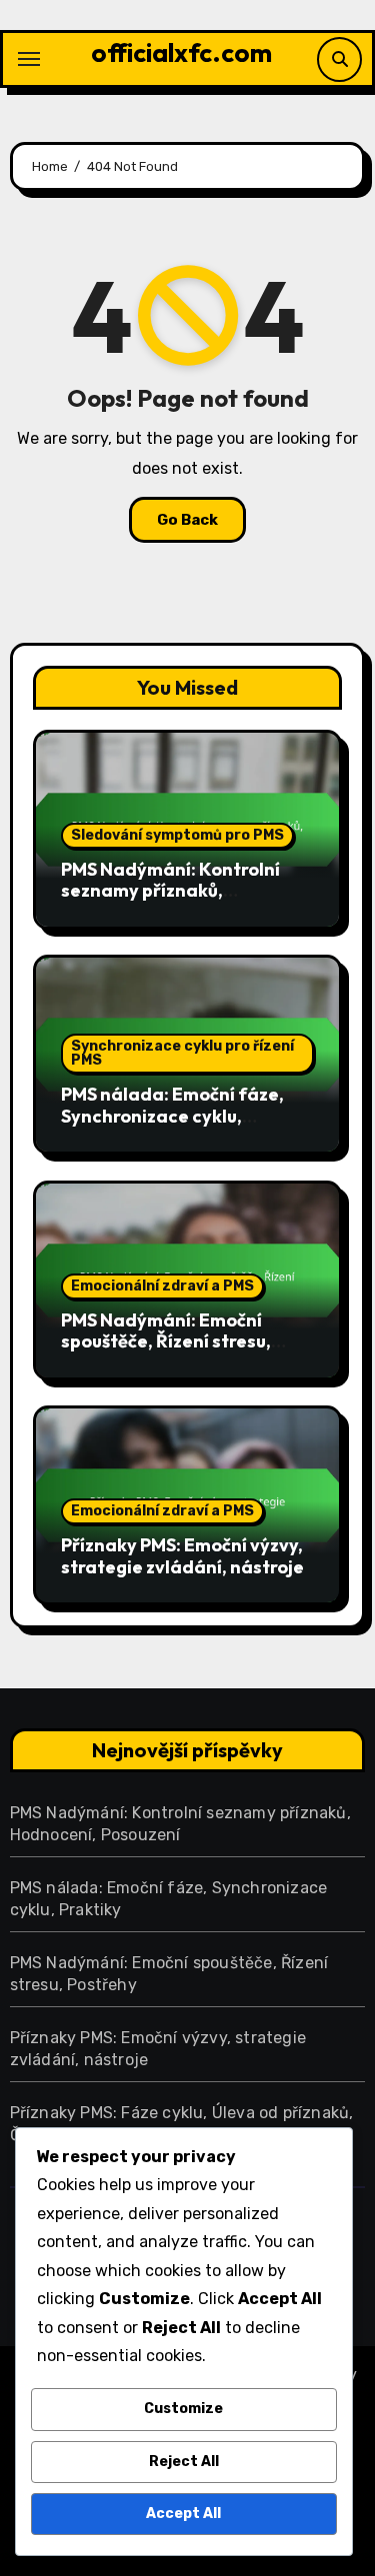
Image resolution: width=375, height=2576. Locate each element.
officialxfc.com (181, 52)
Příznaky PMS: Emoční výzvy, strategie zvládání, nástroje (182, 1556)
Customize (183, 2409)
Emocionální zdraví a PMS (162, 1286)
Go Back (187, 520)
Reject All (184, 2462)
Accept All (183, 2514)
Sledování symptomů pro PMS (177, 835)
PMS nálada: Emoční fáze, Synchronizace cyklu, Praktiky (172, 1116)
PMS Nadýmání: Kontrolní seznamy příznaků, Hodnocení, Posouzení (170, 891)
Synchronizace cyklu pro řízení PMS (182, 1053)
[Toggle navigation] (29, 59)
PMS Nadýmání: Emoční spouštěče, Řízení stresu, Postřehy (166, 1341)
